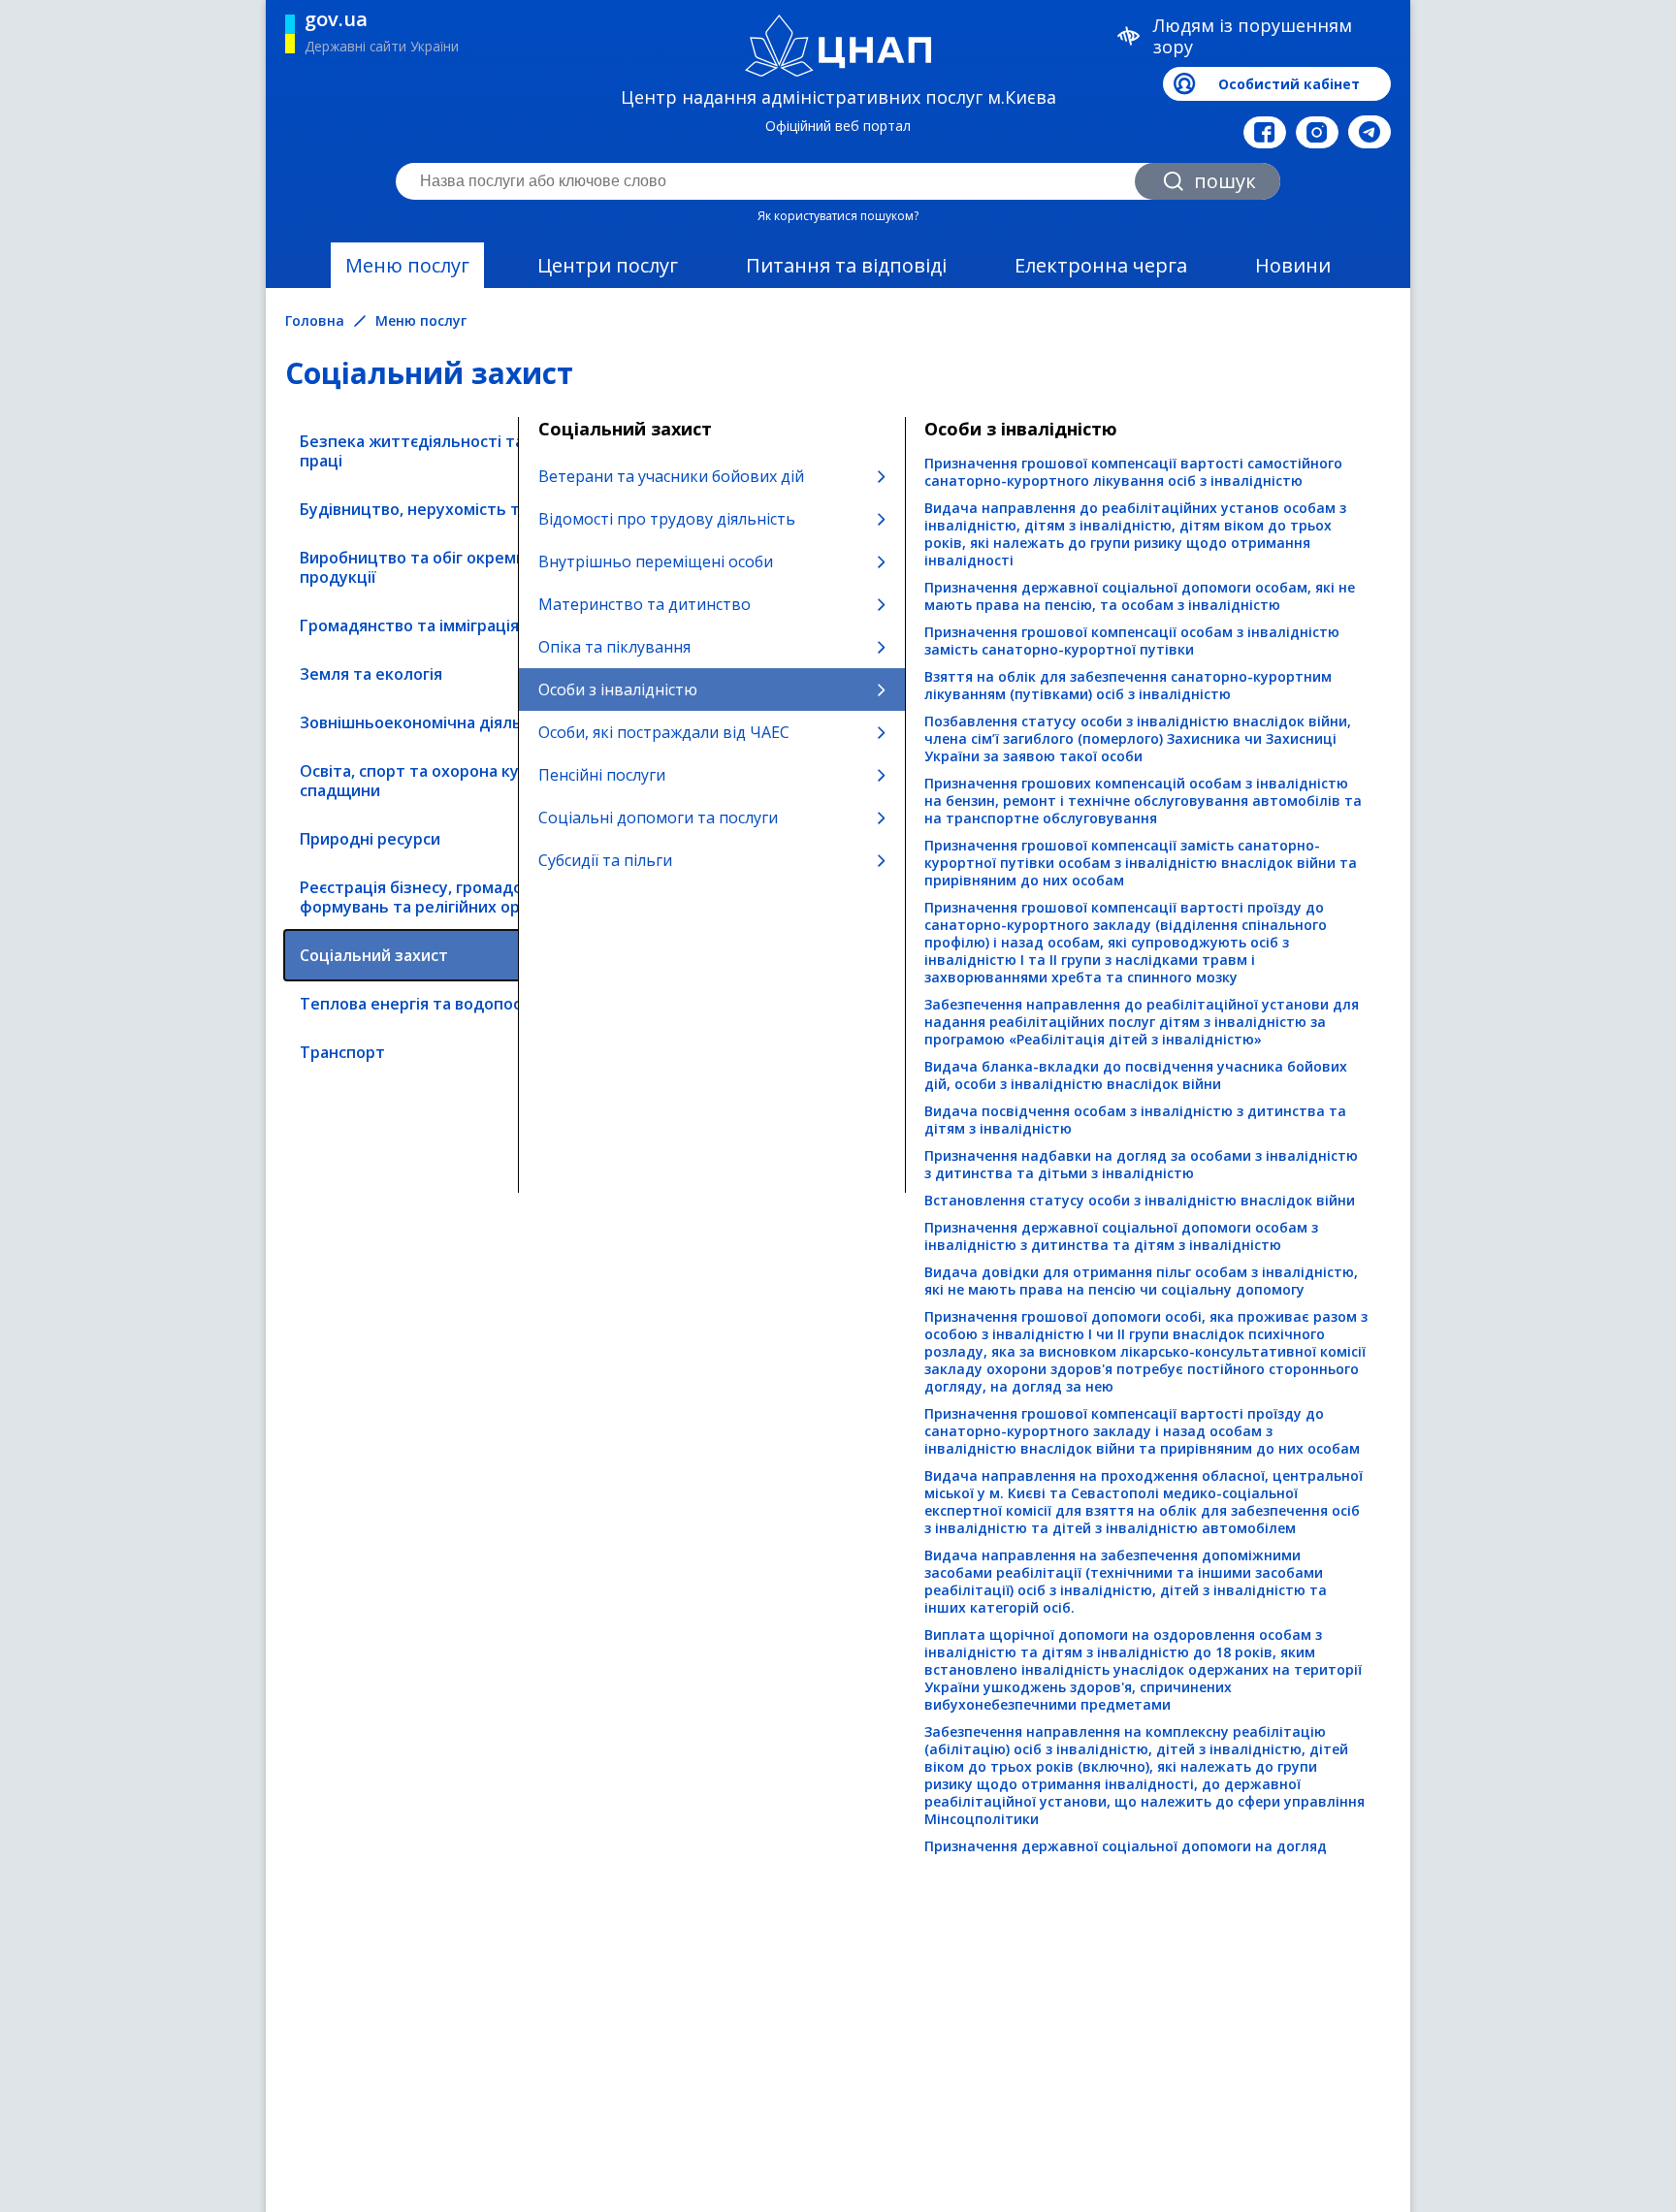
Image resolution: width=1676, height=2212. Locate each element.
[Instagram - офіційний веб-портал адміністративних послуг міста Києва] (1317, 132)
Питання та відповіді (846, 265)
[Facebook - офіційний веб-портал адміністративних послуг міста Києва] (1265, 132)
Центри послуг (608, 265)
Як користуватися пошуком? (838, 216)
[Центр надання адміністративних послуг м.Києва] (838, 46)
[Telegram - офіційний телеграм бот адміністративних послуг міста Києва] (1370, 132)
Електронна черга (1101, 265)
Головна (315, 321)
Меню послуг (407, 265)
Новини (1293, 265)
